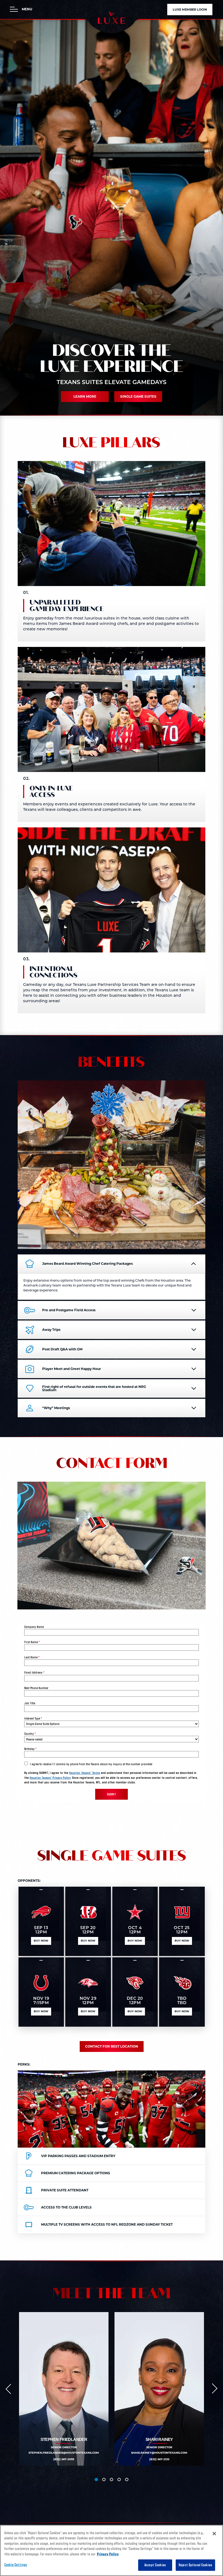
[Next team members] (215, 2389)
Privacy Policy (108, 2554)
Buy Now (41, 1941)
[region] (112, 2550)
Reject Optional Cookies (195, 2565)
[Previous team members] (8, 2389)
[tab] (96, 2480)
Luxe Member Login (190, 10)
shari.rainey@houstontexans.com (159, 2453)
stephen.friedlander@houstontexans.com (64, 2453)
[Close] (214, 2534)
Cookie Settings (16, 2565)
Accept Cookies (155, 2565)
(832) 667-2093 (64, 2459)
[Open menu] (14, 9)
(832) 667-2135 (159, 2459)
